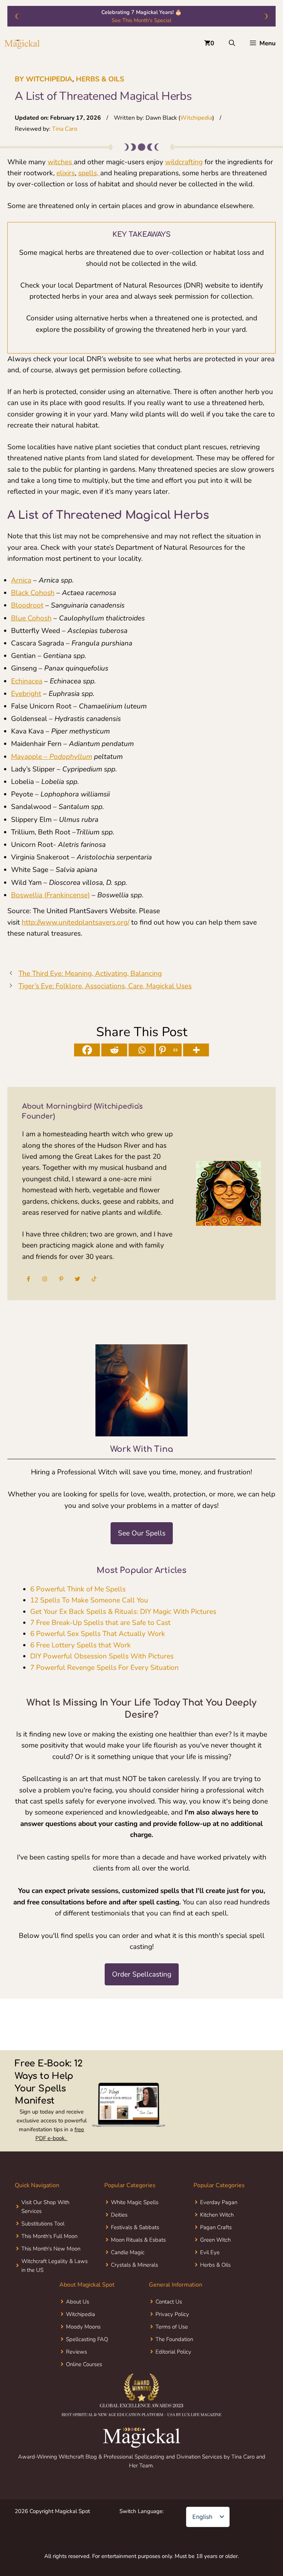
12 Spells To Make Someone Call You (89, 1600)
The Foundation (174, 2339)
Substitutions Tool (43, 2224)
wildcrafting (184, 162)
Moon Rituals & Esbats (138, 2240)
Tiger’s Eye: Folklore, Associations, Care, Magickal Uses (105, 986)
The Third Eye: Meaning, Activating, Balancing (90, 974)
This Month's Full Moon (49, 2236)
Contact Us (169, 2302)
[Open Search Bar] (232, 43)
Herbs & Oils (100, 79)
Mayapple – (52, 757)
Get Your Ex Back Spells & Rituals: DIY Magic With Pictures (123, 1612)
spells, (89, 173)
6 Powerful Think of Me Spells (78, 1589)
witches (61, 162)
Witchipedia (196, 118)
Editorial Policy (173, 2352)
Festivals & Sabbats (135, 2227)
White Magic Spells (135, 2202)
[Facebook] (87, 1050)
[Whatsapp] (141, 1050)
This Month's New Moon (51, 2249)
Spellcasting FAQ (87, 2339)
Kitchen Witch (217, 2215)
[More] (196, 1050)
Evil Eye (210, 2252)
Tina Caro (65, 129)
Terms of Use (172, 2327)
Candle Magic (128, 2252)
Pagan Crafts (216, 2227)
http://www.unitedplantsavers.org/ (76, 922)
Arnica (21, 580)
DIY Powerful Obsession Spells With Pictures (102, 1656)
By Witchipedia (43, 79)
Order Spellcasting (142, 1974)
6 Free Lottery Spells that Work (81, 1645)
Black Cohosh (33, 593)
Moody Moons (83, 2327)
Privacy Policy (172, 2314)
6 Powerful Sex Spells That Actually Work (98, 1634)
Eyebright (26, 694)
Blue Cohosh (31, 618)
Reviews (76, 2352)
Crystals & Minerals (134, 2265)
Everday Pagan (219, 2202)
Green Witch (215, 2240)
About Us (78, 2302)
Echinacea (27, 681)
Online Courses (84, 2364)
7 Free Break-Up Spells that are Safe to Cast (100, 1623)
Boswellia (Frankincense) (50, 895)
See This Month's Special (141, 20)
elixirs (66, 173)
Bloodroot (27, 605)
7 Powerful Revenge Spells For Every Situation (104, 1668)
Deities (119, 2215)
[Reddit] (114, 1050)
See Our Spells (142, 1533)
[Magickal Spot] (22, 43)
